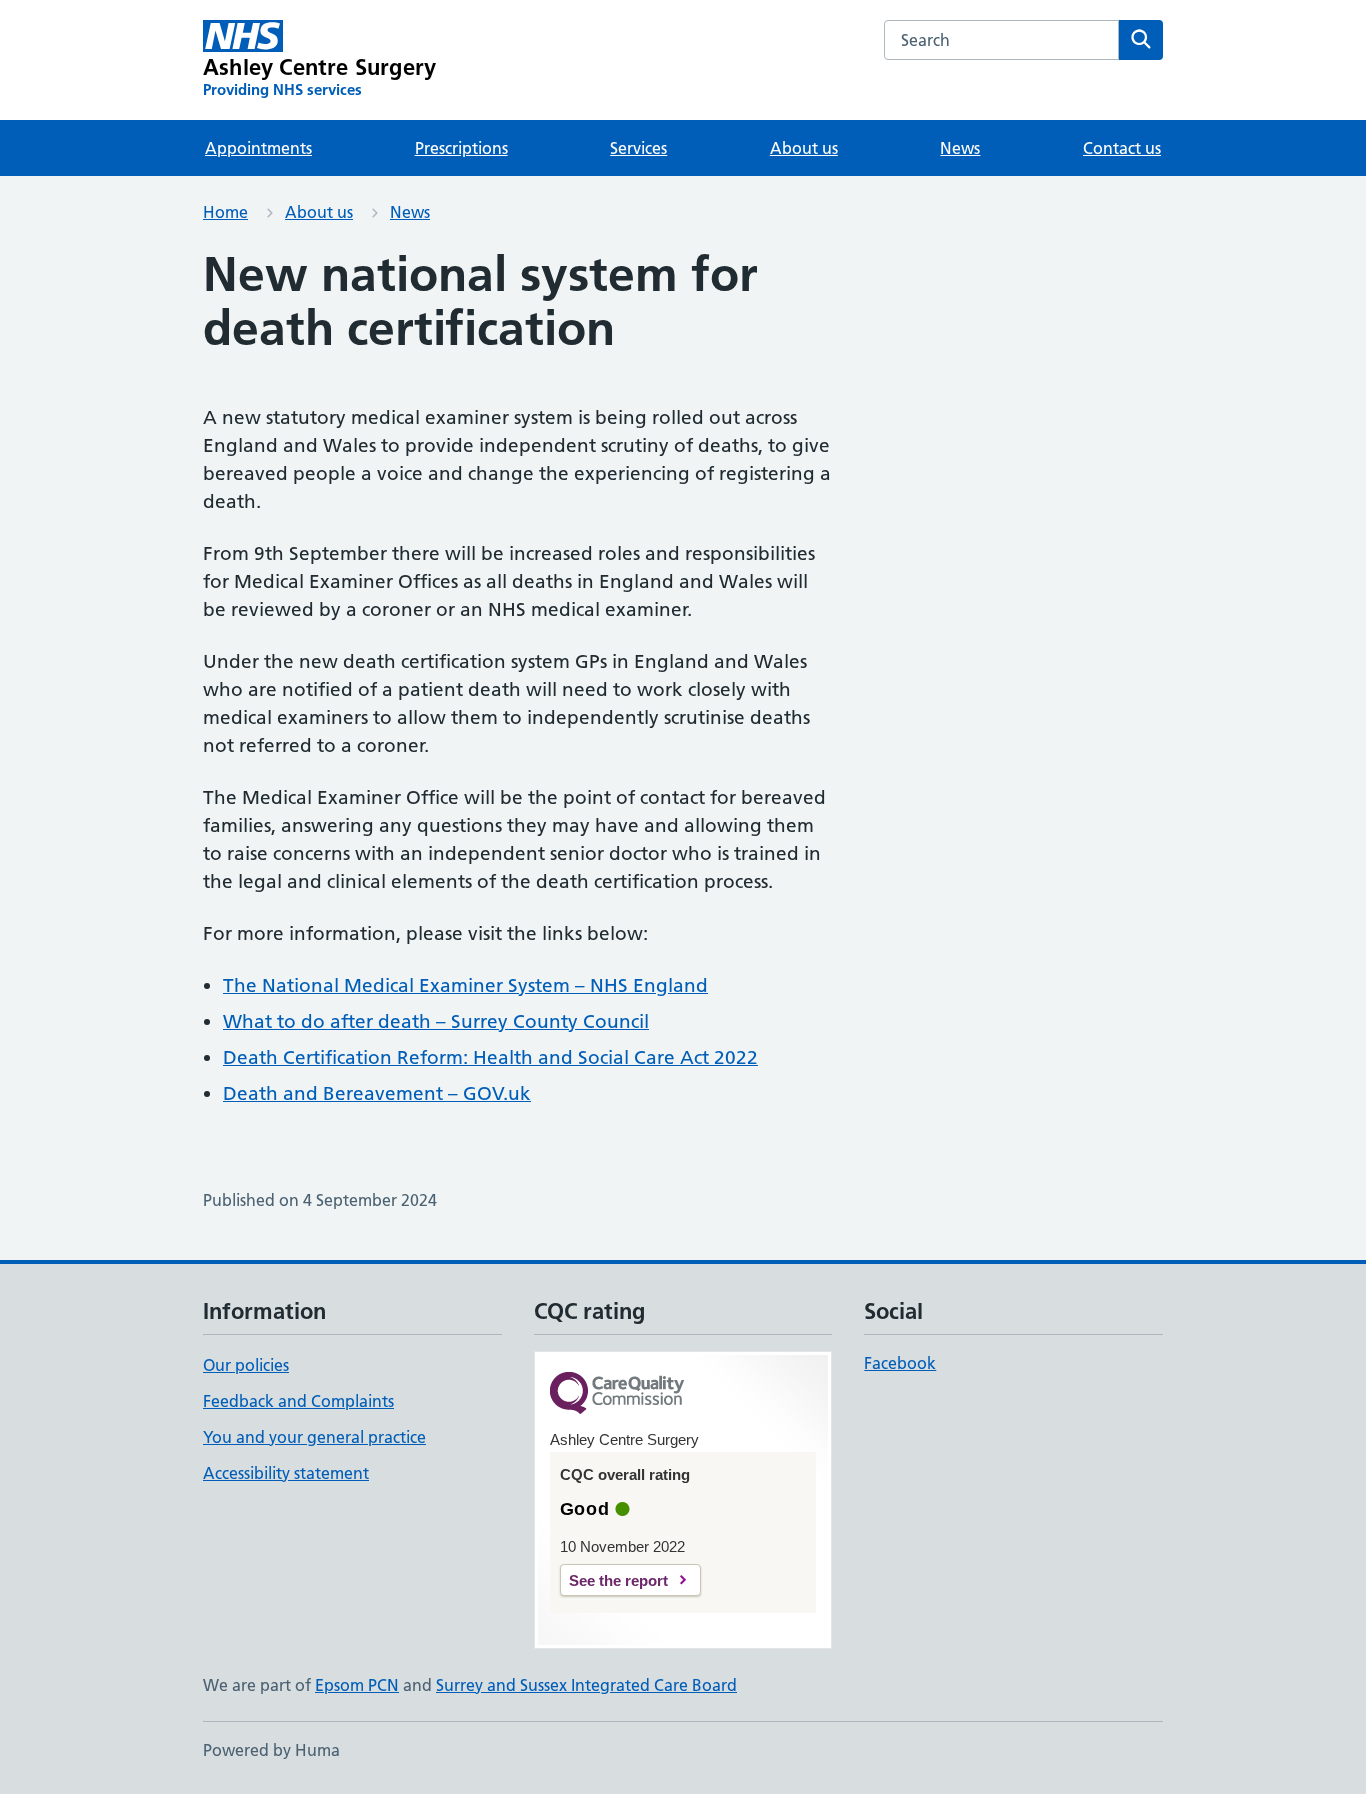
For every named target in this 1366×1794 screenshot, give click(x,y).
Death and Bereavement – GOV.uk (377, 1093)
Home (225, 212)
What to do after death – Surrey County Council (436, 1021)
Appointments (258, 148)
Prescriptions (461, 148)
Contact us (1122, 148)
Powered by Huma (271, 1750)
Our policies (246, 1365)
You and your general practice (314, 1437)
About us (804, 148)
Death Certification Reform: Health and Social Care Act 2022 (490, 1057)
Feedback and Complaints (298, 1401)
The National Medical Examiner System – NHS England (465, 985)
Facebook (900, 1363)
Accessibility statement (286, 1473)
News (960, 148)
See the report (618, 1580)
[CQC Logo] (617, 1394)
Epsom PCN (357, 1685)
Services (638, 148)
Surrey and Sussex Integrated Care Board (586, 1685)
